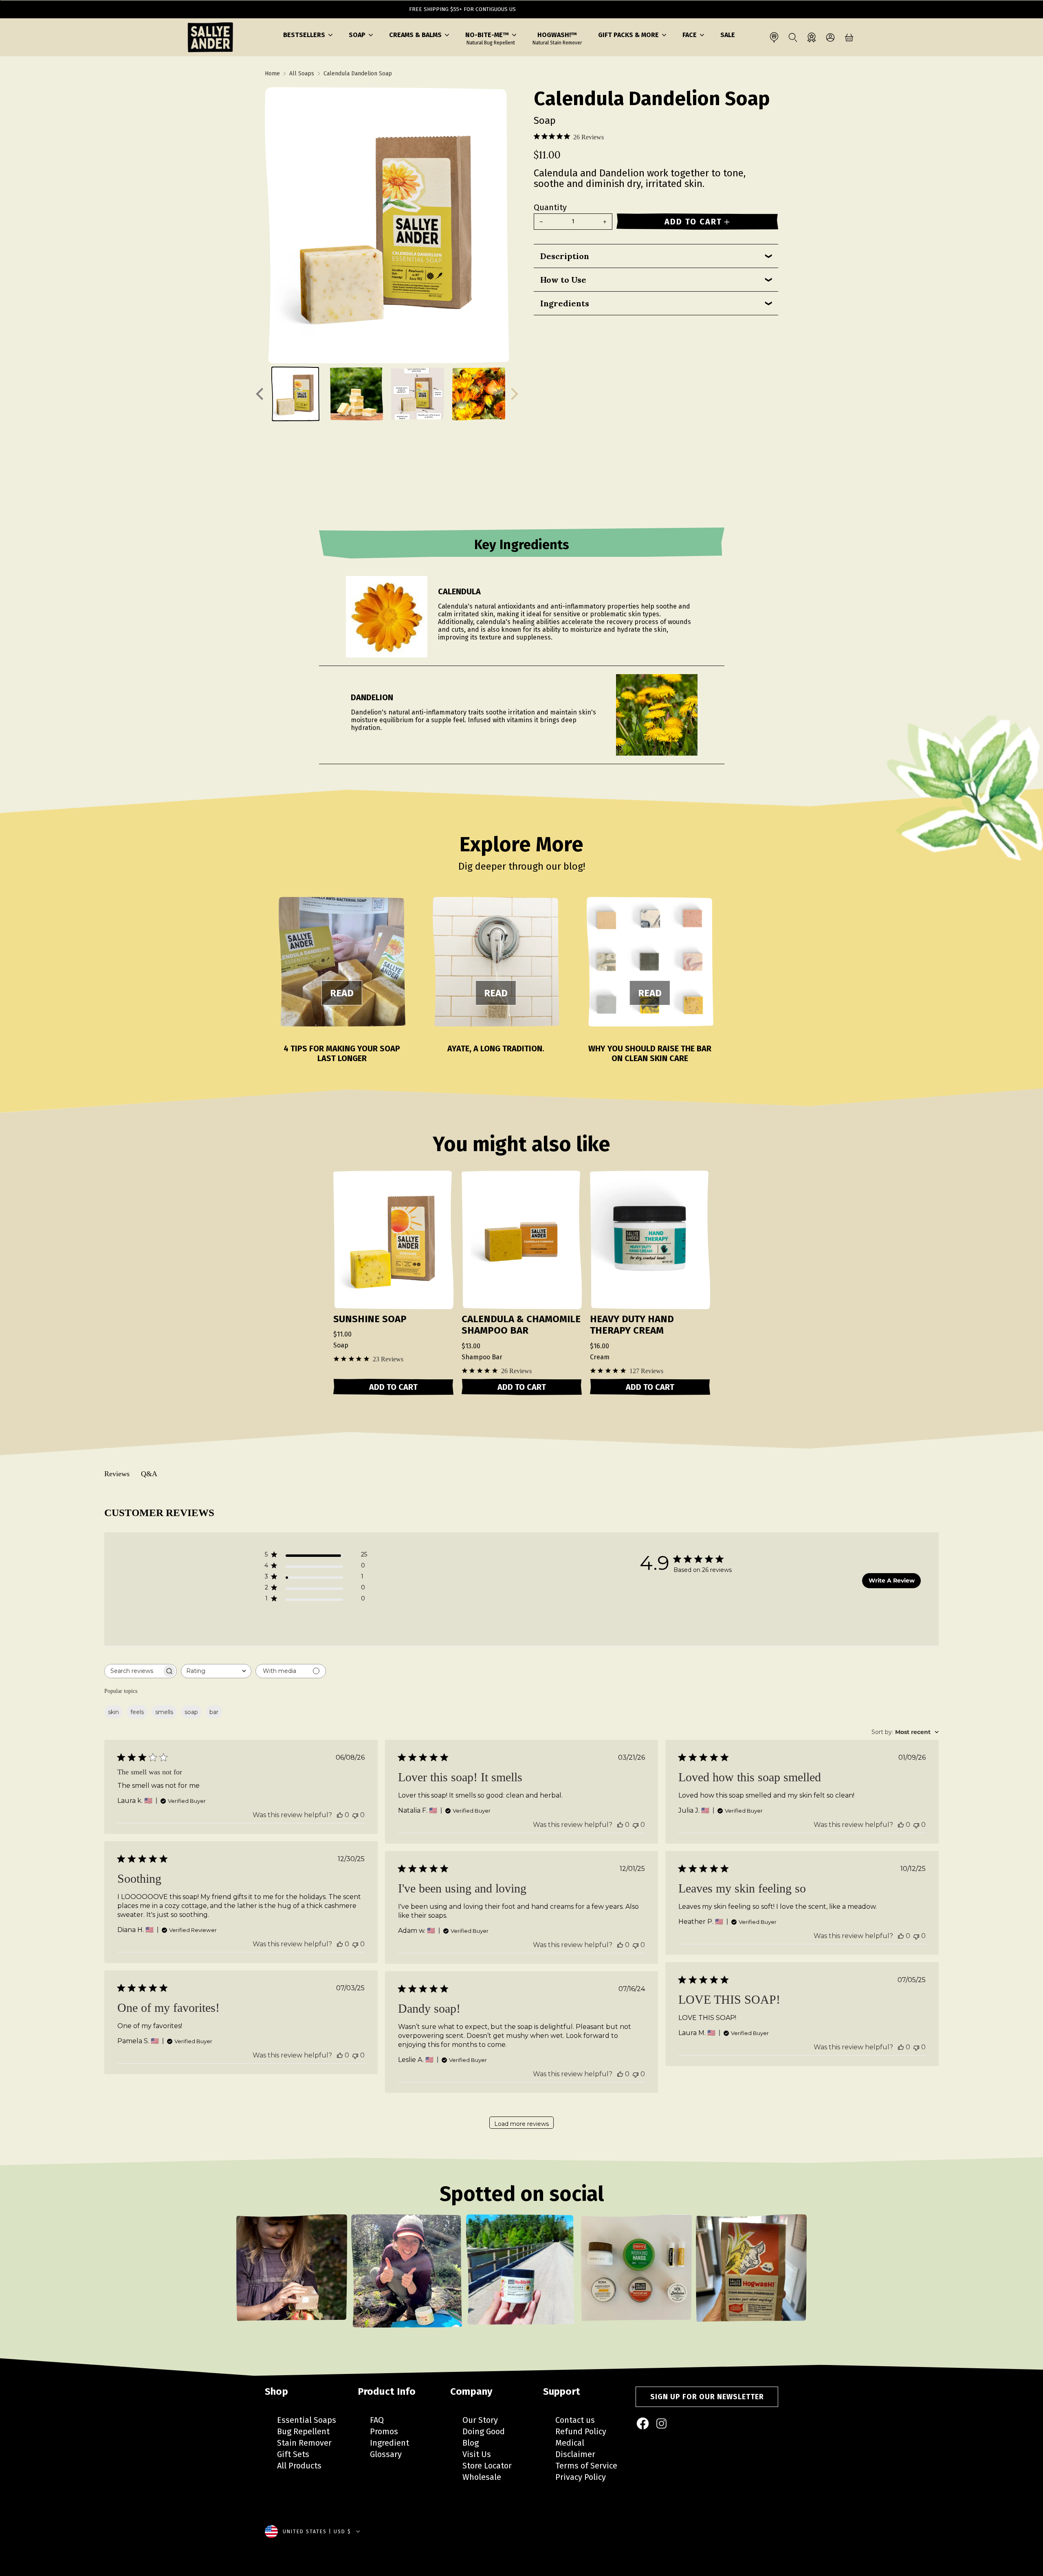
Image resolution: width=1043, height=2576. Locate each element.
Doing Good (484, 2431)
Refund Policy (581, 2431)
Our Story (480, 2420)
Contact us (575, 2420)
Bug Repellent (303, 2431)
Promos (384, 2431)
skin (113, 1712)
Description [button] (565, 256)
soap (191, 1712)
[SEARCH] (793, 37)
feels (137, 1712)
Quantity (550, 207)
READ (342, 993)
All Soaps (302, 74)
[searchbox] (133, 1671)
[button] (308, 35)
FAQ (377, 2420)
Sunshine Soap (370, 1319)
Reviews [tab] (117, 1474)
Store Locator (487, 2466)
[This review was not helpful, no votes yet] (355, 1815)
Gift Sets (293, 2454)
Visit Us (477, 2454)
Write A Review (892, 1580)
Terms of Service (586, 2466)
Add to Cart (393, 1387)
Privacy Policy (581, 2477)
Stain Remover (304, 2443)
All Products (299, 2466)
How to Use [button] (563, 280)
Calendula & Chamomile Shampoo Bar (521, 1325)
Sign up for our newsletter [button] (707, 2397)
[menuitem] (643, 2424)
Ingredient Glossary (389, 2449)
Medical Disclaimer (575, 2449)
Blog (471, 2443)
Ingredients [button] (565, 303)
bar (214, 1712)
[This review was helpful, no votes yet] (340, 1815)
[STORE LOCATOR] (774, 37)
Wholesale (482, 2477)
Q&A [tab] (149, 1474)
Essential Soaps (307, 2420)
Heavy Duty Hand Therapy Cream (632, 1325)
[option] (292, 2277)
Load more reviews (521, 2124)
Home (272, 74)
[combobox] (216, 1671)
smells (164, 1712)
